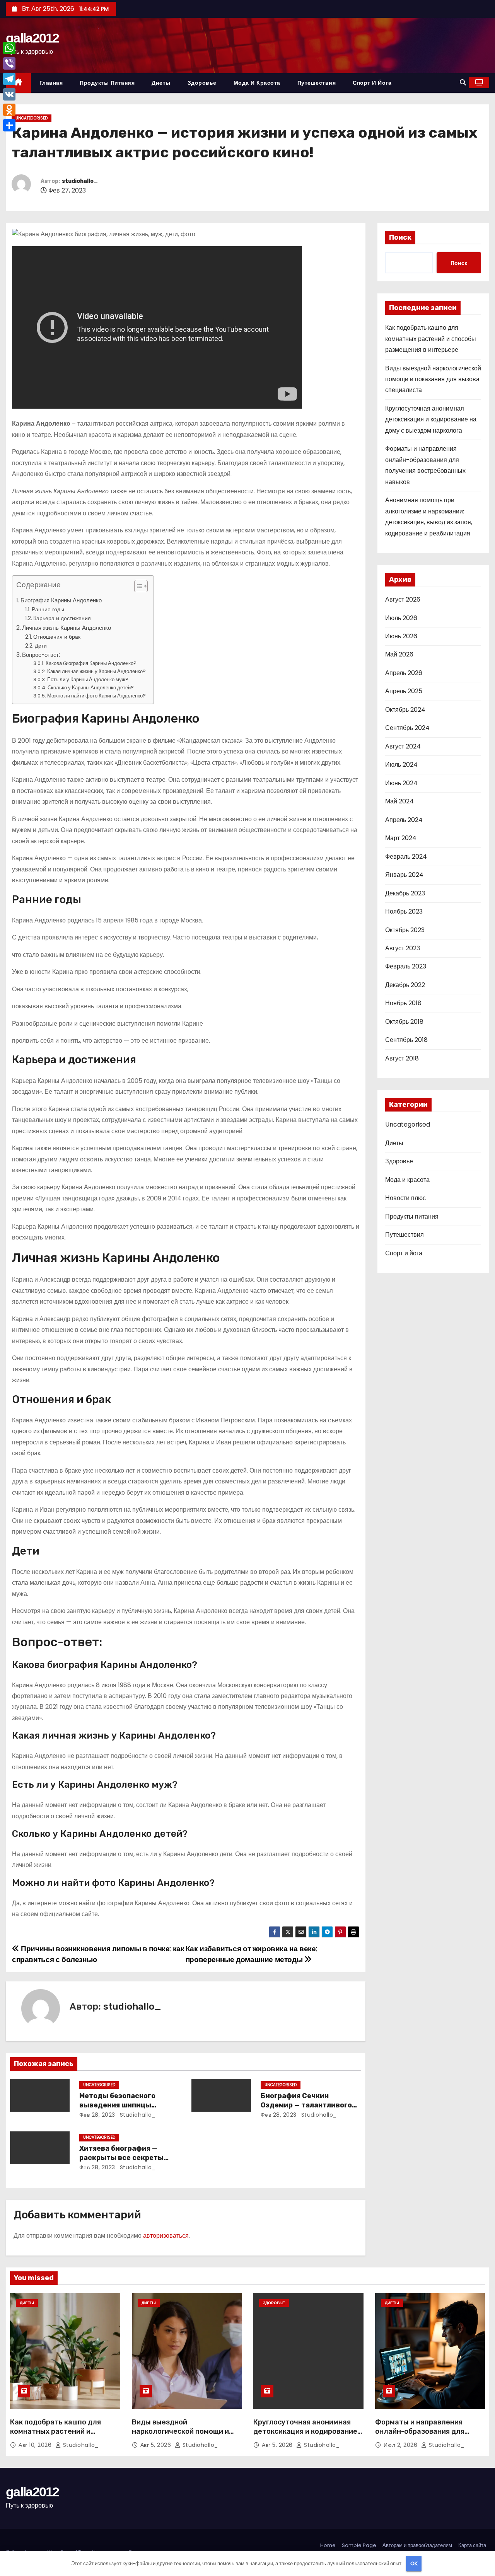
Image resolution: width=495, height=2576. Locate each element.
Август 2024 (403, 746)
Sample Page (359, 2545)
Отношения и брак (57, 637)
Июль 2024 (401, 765)
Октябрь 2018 (404, 1022)
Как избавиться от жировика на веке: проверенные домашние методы (252, 1954)
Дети (41, 646)
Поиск (400, 237)
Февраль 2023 (406, 966)
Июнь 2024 (401, 783)
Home (328, 2545)
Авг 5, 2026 (157, 2445)
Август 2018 (402, 1058)
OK (414, 2563)
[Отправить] (9, 125)
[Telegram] (9, 79)
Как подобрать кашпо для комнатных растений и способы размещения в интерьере (431, 339)
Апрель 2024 (404, 820)
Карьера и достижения (62, 618)
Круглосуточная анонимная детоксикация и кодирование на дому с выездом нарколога (431, 419)
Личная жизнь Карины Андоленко (67, 628)
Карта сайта (472, 2545)
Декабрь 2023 (405, 893)
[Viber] (9, 63)
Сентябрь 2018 (406, 1040)
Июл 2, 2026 (401, 2445)
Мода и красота (257, 83)
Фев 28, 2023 (97, 2115)
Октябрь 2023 (405, 930)
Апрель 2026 (404, 673)
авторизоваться (166, 2236)
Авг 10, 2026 (36, 2445)
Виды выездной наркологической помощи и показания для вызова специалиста (433, 379)
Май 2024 (399, 801)
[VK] (9, 94)
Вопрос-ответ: (41, 655)
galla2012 (32, 38)
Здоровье (202, 83)
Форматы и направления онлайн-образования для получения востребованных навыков (424, 2436)
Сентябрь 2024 (407, 728)
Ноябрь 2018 (403, 1003)
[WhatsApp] (9, 48)
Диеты (161, 83)
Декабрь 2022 (405, 985)
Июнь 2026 (401, 636)
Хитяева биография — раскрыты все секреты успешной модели (121, 2158)
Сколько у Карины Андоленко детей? (91, 688)
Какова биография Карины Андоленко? (91, 663)
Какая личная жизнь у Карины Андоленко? (96, 671)
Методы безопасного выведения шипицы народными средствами (123, 2105)
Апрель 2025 (404, 691)
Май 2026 (399, 654)
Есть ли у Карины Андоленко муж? (88, 679)
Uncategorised (32, 118)
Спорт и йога (372, 83)
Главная (51, 83)
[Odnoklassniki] (9, 110)
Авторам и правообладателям (417, 2545)
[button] (463, 83)
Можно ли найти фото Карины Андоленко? (96, 696)
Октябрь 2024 (405, 710)
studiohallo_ (80, 181)
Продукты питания (107, 83)
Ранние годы (48, 609)
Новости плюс (405, 1198)
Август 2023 (403, 948)
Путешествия (317, 83)
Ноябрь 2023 (404, 911)
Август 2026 (403, 599)
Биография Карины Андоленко (61, 600)
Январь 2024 (404, 875)
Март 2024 (401, 838)
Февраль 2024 (406, 857)
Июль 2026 (401, 618)
